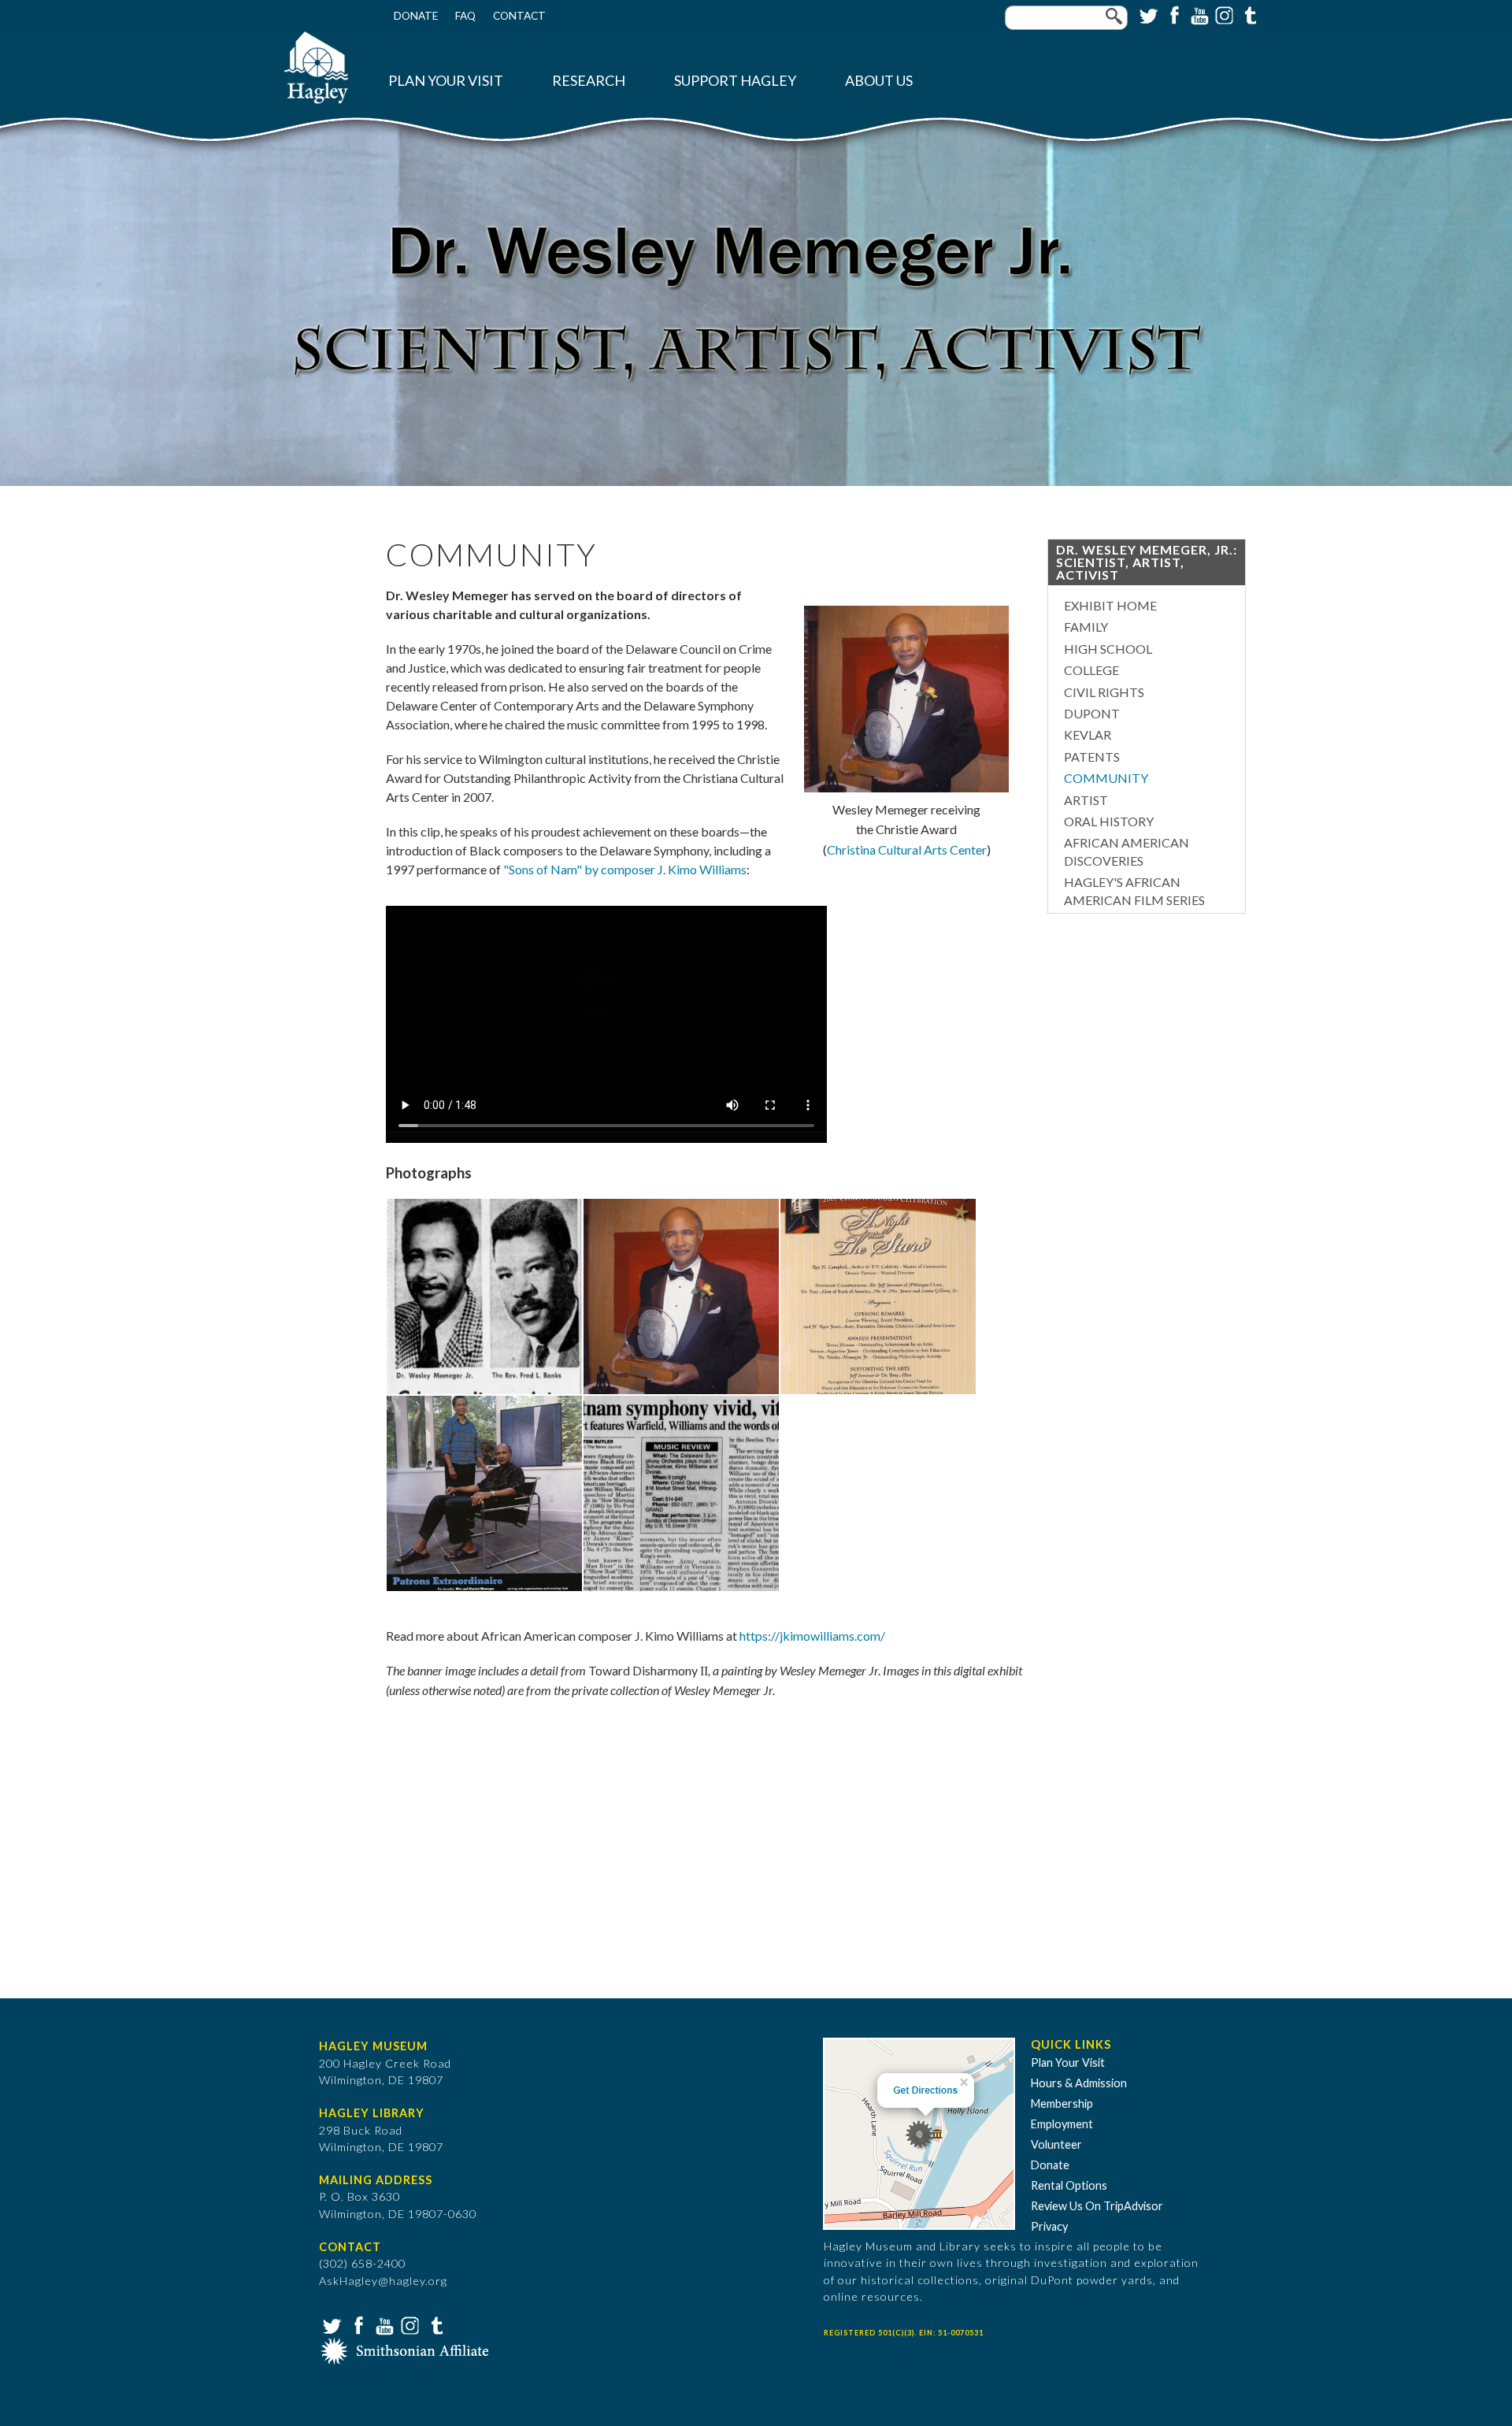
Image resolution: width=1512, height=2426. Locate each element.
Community (1106, 778)
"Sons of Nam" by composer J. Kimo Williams (625, 869)
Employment (1062, 2124)
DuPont (1092, 713)
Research (589, 81)
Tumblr (1248, 14)
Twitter (1147, 14)
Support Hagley (735, 81)
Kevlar (1088, 734)
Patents (1092, 757)
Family (1086, 627)
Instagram (1223, 14)
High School (1108, 649)
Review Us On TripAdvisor (1097, 2206)
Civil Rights (1104, 692)
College (1091, 670)
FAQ (465, 16)
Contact (519, 16)
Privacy (1049, 2226)
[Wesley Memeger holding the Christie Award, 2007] (681, 1390)
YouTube (1198, 14)
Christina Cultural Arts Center (907, 849)
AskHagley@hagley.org (383, 2281)
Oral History (1109, 821)
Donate (416, 16)
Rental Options (1069, 2185)
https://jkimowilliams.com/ (812, 1636)
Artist (1086, 800)
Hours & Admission (1079, 2083)
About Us (879, 81)
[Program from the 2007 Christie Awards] (878, 1390)
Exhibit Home (1110, 605)
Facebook (1173, 14)
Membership (1062, 2103)
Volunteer (1056, 2144)
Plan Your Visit (446, 81)
